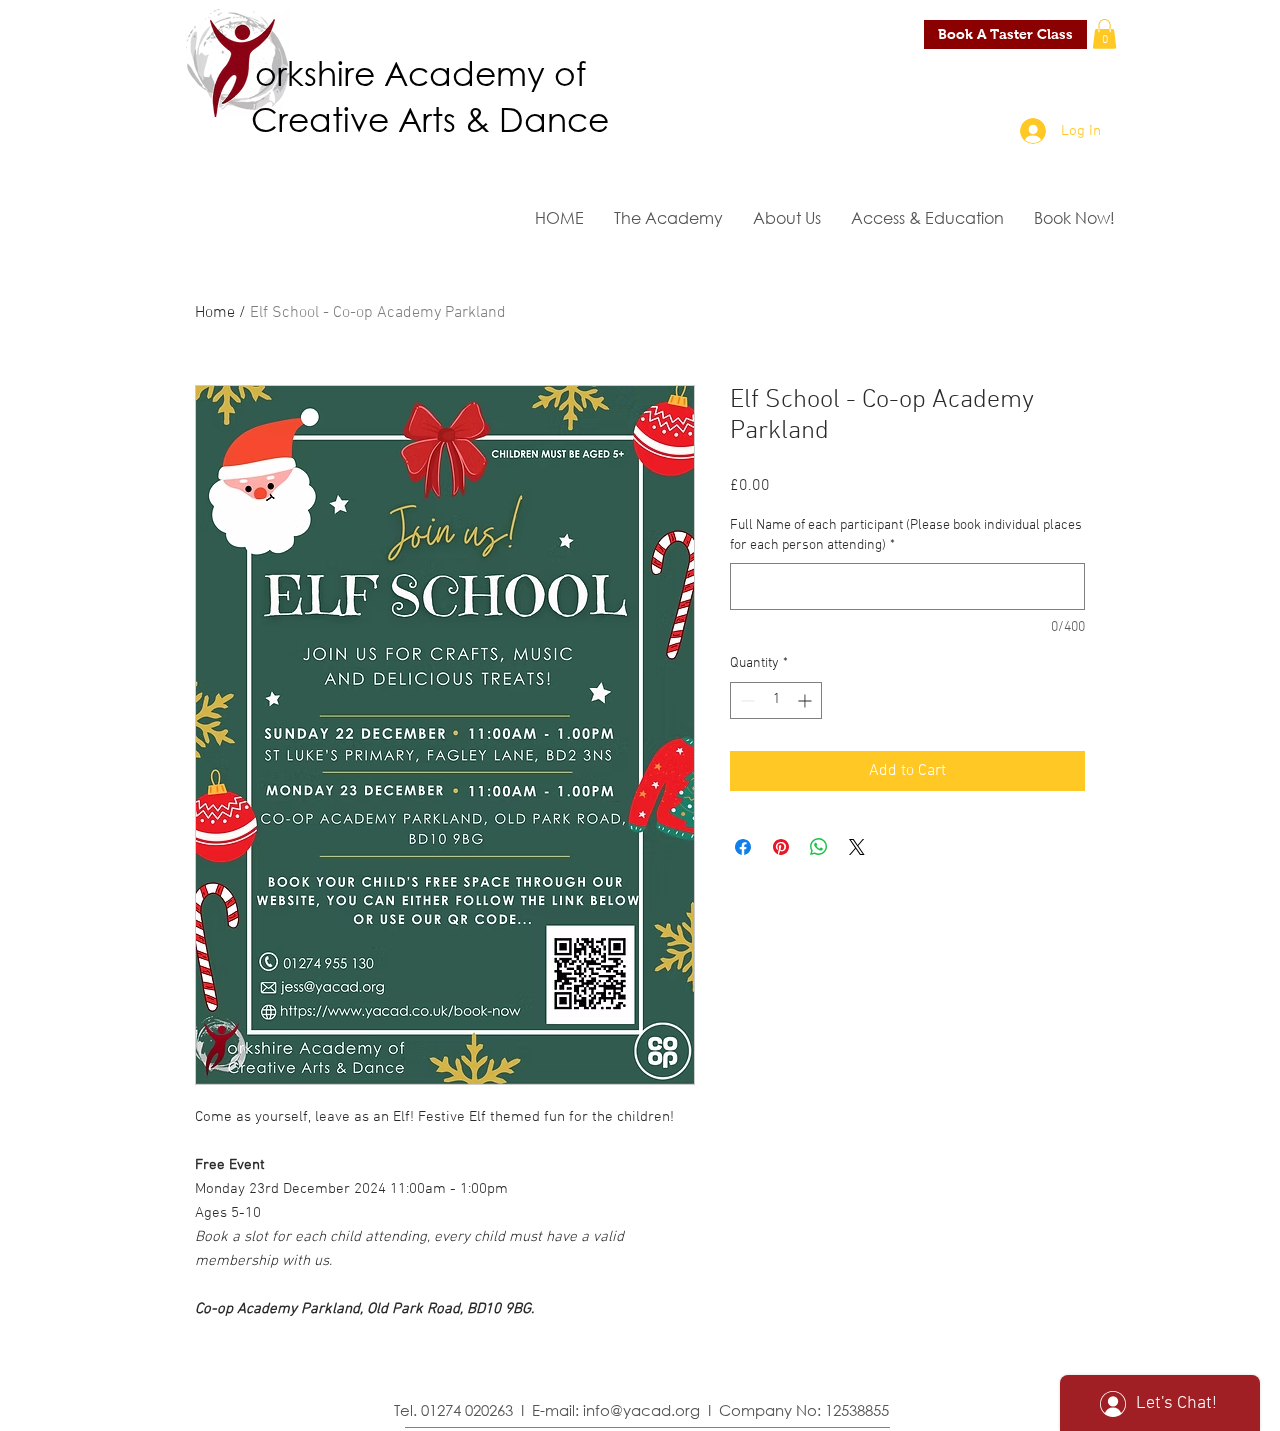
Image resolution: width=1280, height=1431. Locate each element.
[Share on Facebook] (743, 847)
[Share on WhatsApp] (819, 847)
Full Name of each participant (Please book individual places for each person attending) (906, 535)
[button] (1104, 34)
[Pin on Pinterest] (781, 847)
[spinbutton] (776, 700)
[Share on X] (857, 847)
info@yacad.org (641, 1410)
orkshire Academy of (420, 72)
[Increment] (806, 700)
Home (215, 313)
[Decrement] (745, 700)
